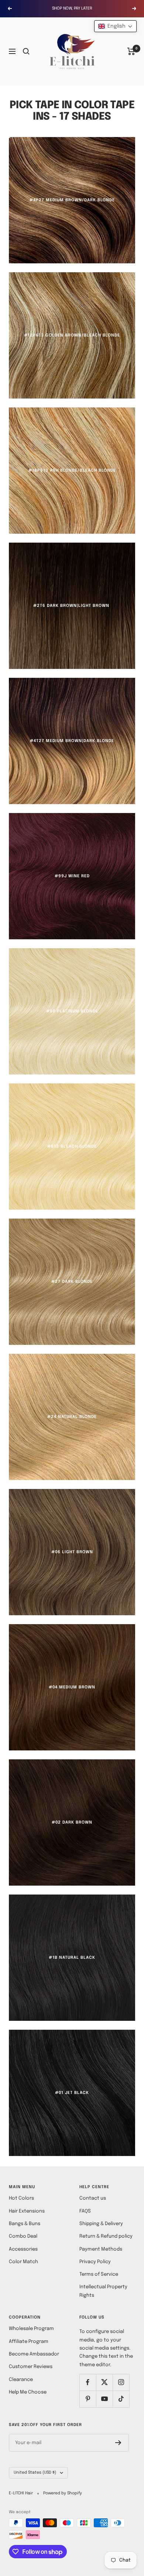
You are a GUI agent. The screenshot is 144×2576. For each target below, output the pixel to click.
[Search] (26, 51)
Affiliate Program (29, 2342)
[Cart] (131, 51)
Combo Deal (23, 2236)
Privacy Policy (95, 2262)
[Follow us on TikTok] (121, 2399)
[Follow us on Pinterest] (88, 2399)
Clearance (21, 2380)
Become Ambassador (34, 2354)
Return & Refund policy (106, 2236)
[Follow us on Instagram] (121, 2382)
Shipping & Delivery (101, 2224)
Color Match (23, 2262)
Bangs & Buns (25, 2224)
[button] (115, 26)
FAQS (85, 2211)
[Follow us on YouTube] (104, 2399)
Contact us (93, 2198)
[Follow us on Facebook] (88, 2382)
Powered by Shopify (63, 2493)
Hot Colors (21, 2198)
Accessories (23, 2249)
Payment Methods (101, 2249)
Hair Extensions (27, 2211)
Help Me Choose (28, 2392)
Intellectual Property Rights (103, 2291)
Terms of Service (99, 2274)
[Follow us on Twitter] (104, 2382)
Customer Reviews (31, 2367)
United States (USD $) (35, 2473)
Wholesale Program (31, 2329)
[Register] (118, 2443)
